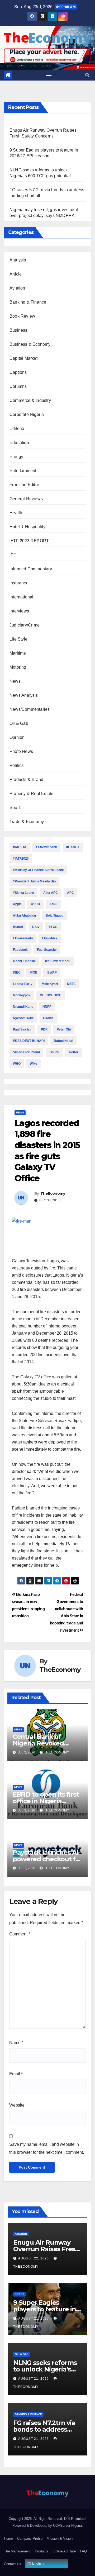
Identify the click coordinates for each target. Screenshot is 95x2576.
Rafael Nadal (63, 1041)
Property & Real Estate (31, 794)
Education (19, 443)
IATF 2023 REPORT (29, 541)
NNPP (47, 1007)
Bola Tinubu (54, 916)
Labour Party (23, 984)
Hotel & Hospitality (27, 527)
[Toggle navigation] (49, 75)
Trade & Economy (27, 822)
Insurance (19, 583)
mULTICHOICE (50, 995)
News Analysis (24, 695)
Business (18, 330)
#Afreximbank (46, 847)
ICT (13, 555)
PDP (44, 1029)
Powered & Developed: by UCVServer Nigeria (47, 2526)
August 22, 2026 (34, 2258)
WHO (17, 1064)
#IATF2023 (21, 859)
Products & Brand (26, 780)
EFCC (53, 927)
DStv (36, 927)
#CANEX (73, 847)
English (37, 2563)
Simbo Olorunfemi (26, 1052)
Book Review (22, 316)
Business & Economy (30, 344)
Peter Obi (64, 1029)
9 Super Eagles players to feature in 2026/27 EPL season (45, 2309)
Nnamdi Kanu (23, 1007)
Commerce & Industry (30, 400)
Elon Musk (50, 938)
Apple (17, 904)
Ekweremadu (23, 938)
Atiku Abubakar (25, 916)
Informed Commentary (31, 569)
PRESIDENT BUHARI (29, 1041)
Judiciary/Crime (25, 625)
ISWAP (52, 972)
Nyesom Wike (23, 1018)
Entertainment (23, 471)
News (15, 681)
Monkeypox (22, 995)
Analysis (18, 260)
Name (16, 2043)
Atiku (53, 904)
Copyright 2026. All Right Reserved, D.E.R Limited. (48, 2519)
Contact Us (13, 2564)
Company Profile (30, 2539)
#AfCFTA (20, 847)
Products (42, 2551)
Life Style (18, 639)
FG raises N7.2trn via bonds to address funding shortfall (44, 2429)
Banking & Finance (28, 302)
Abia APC (51, 893)
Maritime (18, 653)
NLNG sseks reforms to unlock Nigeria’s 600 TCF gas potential (47, 2369)
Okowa (48, 1018)
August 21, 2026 (34, 2319)
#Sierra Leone (23, 893)
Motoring (18, 667)
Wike (34, 1064)
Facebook (20, 950)
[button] (87, 75)
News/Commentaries (30, 709)
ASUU (35, 904)
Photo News (21, 751)
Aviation (17, 288)
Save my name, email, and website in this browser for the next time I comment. (47, 2148)
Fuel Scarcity (47, 950)
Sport (15, 808)
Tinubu (54, 1052)
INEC (17, 972)
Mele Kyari (50, 984)
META (71, 984)
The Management (17, 2551)
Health (16, 513)
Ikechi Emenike (24, 961)
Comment (20, 1934)
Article (16, 274)
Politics (17, 765)
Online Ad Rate (64, 2551)
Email (16, 2074)
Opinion (17, 737)
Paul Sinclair (22, 1029)
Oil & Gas (19, 723)
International (22, 597)
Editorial (18, 428)
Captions (18, 372)
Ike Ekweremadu (58, 961)
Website (17, 2105)
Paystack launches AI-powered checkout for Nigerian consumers (47, 1859)
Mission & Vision (60, 2539)
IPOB (34, 972)
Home (8, 2539)
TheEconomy (53, 1193)
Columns (18, 386)
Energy (16, 457)
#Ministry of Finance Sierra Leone (38, 870)
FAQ (83, 2551)
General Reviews (26, 499)
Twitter (73, 1052)
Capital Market (23, 358)
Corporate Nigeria (27, 414)
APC (70, 893)
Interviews (19, 611)
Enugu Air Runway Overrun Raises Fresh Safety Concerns (46, 2249)
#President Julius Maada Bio (34, 881)
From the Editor (24, 485)
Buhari (18, 927)
